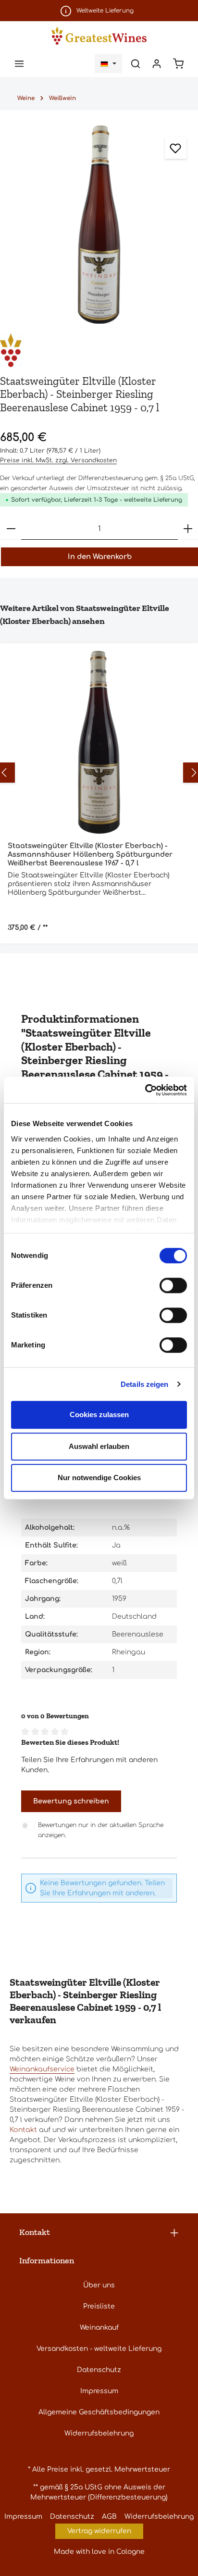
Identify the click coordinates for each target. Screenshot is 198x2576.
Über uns (99, 2285)
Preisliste (99, 2306)
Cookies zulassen (99, 1415)
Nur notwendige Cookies (99, 1478)
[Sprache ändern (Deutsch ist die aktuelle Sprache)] (108, 63)
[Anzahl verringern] (11, 529)
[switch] (173, 1285)
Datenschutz (99, 2370)
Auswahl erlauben (99, 1446)
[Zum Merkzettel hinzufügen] (176, 148)
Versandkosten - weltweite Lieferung (99, 2349)
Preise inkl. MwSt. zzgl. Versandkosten (58, 460)
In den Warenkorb (100, 557)
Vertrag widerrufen (99, 2531)
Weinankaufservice (42, 2069)
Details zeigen (144, 1384)
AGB (109, 2517)
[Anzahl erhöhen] (188, 529)
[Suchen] (136, 63)
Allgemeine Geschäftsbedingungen (99, 2412)
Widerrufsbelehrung (99, 2433)
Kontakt (23, 2130)
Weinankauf (99, 2328)
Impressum (99, 2391)
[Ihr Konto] (157, 63)
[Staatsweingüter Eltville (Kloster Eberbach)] (99, 350)
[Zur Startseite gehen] (99, 35)
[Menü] (19, 63)
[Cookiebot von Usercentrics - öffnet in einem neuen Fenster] (145, 1090)
